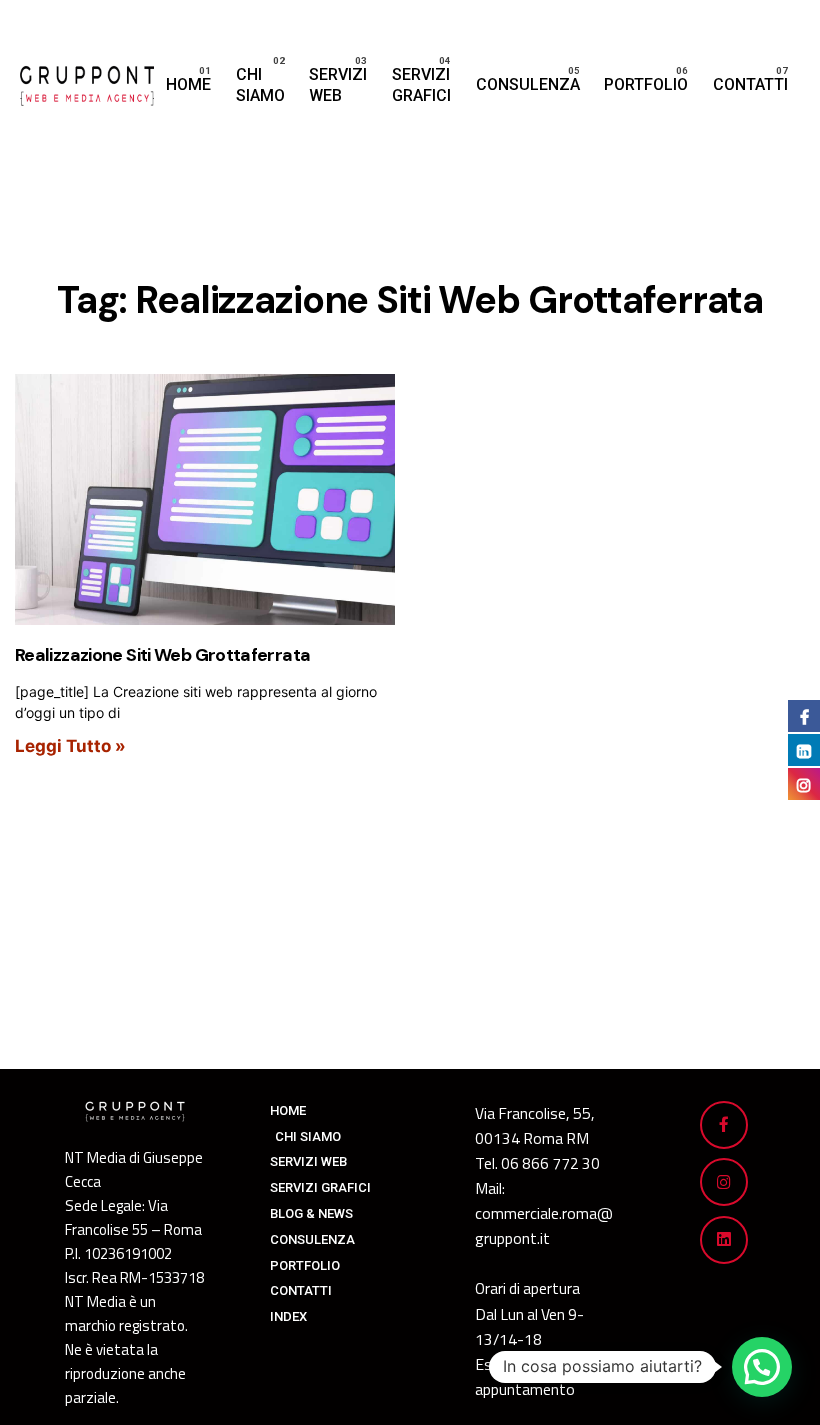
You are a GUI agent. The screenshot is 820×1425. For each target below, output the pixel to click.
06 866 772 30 (550, 1163)
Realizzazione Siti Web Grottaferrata (162, 655)
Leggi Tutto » (70, 746)
